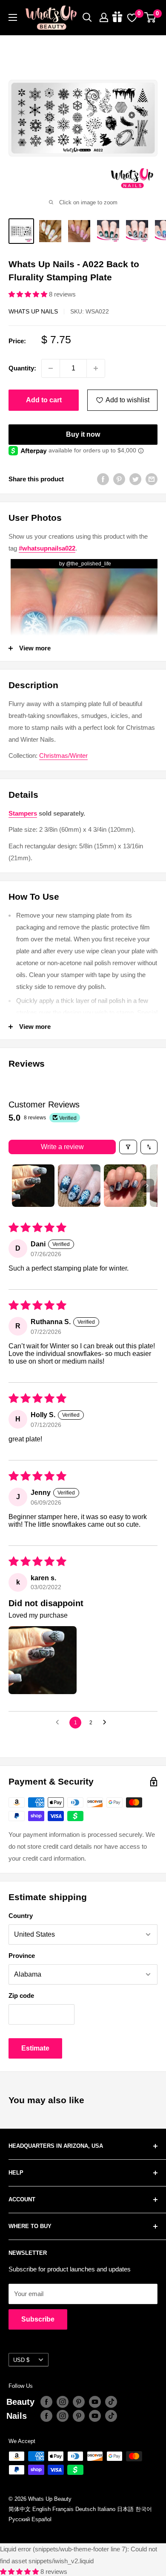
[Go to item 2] (79, 1186)
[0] (150, 17)
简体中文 (20, 2509)
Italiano (106, 2509)
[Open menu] (13, 17)
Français (63, 2509)
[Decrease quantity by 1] (51, 368)
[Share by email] (152, 479)
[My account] (104, 17)
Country (21, 1916)
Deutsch (86, 2509)
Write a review (62, 1147)
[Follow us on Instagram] (63, 2402)
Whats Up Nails (33, 311)
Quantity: (22, 368)
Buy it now (83, 434)
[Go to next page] (107, 1723)
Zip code (21, 1996)
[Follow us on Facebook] (46, 2402)
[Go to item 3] (125, 1186)
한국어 (144, 2509)
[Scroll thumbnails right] (147, 1186)
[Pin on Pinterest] (119, 479)
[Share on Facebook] (103, 479)
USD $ (21, 2360)
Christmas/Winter (63, 756)
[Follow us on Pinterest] (79, 2402)
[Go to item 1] (33, 1186)
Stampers (23, 813)
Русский (19, 2519)
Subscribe (38, 2319)
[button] (29, 294)
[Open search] (87, 17)
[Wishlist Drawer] (132, 17)
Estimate (35, 2048)
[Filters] (128, 1147)
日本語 (125, 2509)
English (41, 2509)
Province (22, 1956)
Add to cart (44, 400)
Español (41, 2519)
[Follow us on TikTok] (111, 2402)
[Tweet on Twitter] (135, 479)
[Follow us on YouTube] (95, 2402)
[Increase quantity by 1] (96, 368)
